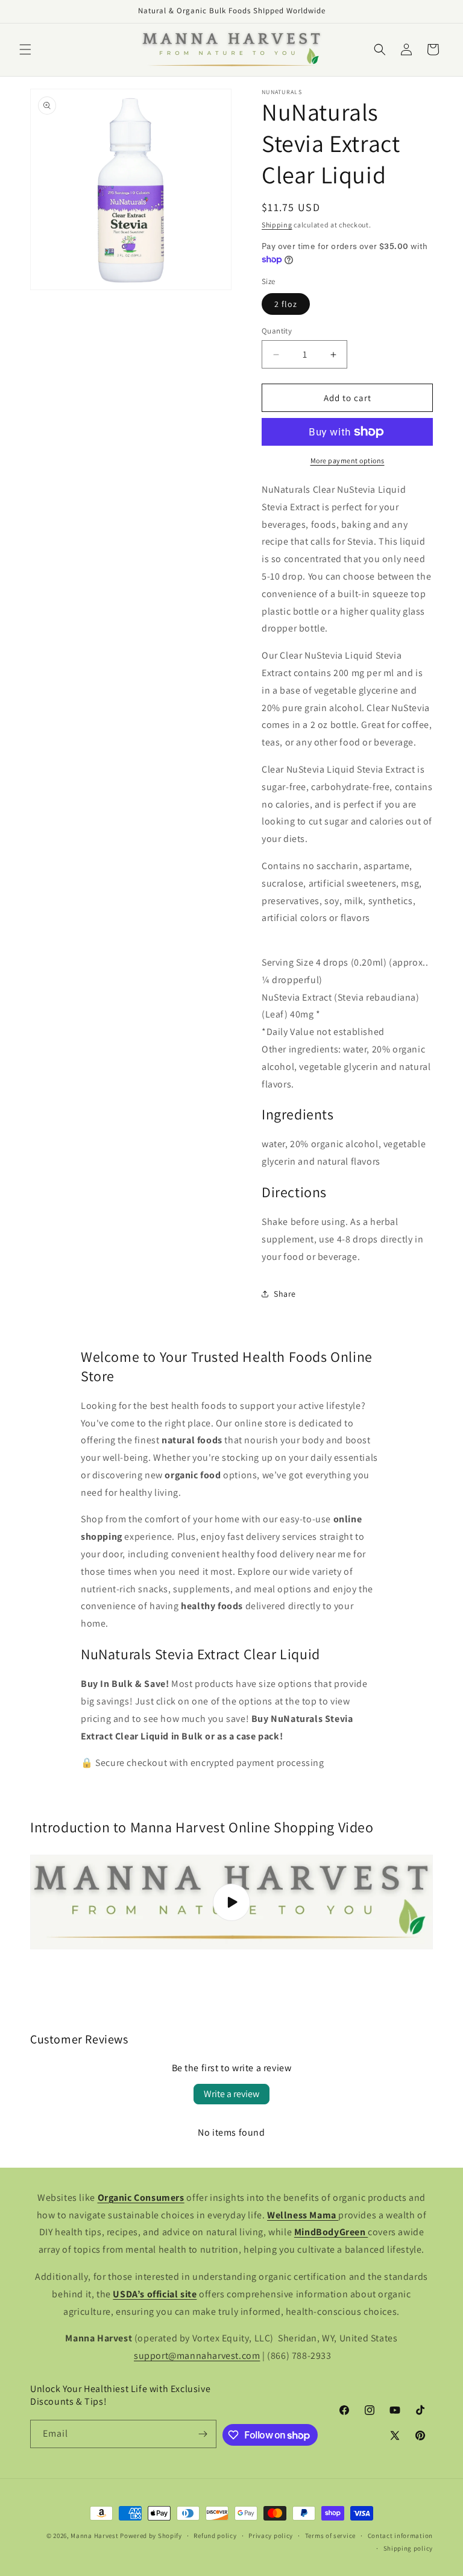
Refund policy (215, 2536)
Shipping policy (408, 2548)
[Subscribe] (203, 2434)
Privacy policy (271, 2536)
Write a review (231, 2094)
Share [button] (285, 1294)
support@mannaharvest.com (197, 2356)
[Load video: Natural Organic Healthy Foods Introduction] (231, 1902)
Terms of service (330, 2536)
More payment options (348, 460)
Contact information (400, 2536)
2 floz (286, 304)
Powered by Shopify (151, 2536)
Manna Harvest (94, 2536)
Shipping (277, 225)
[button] (25, 49)
